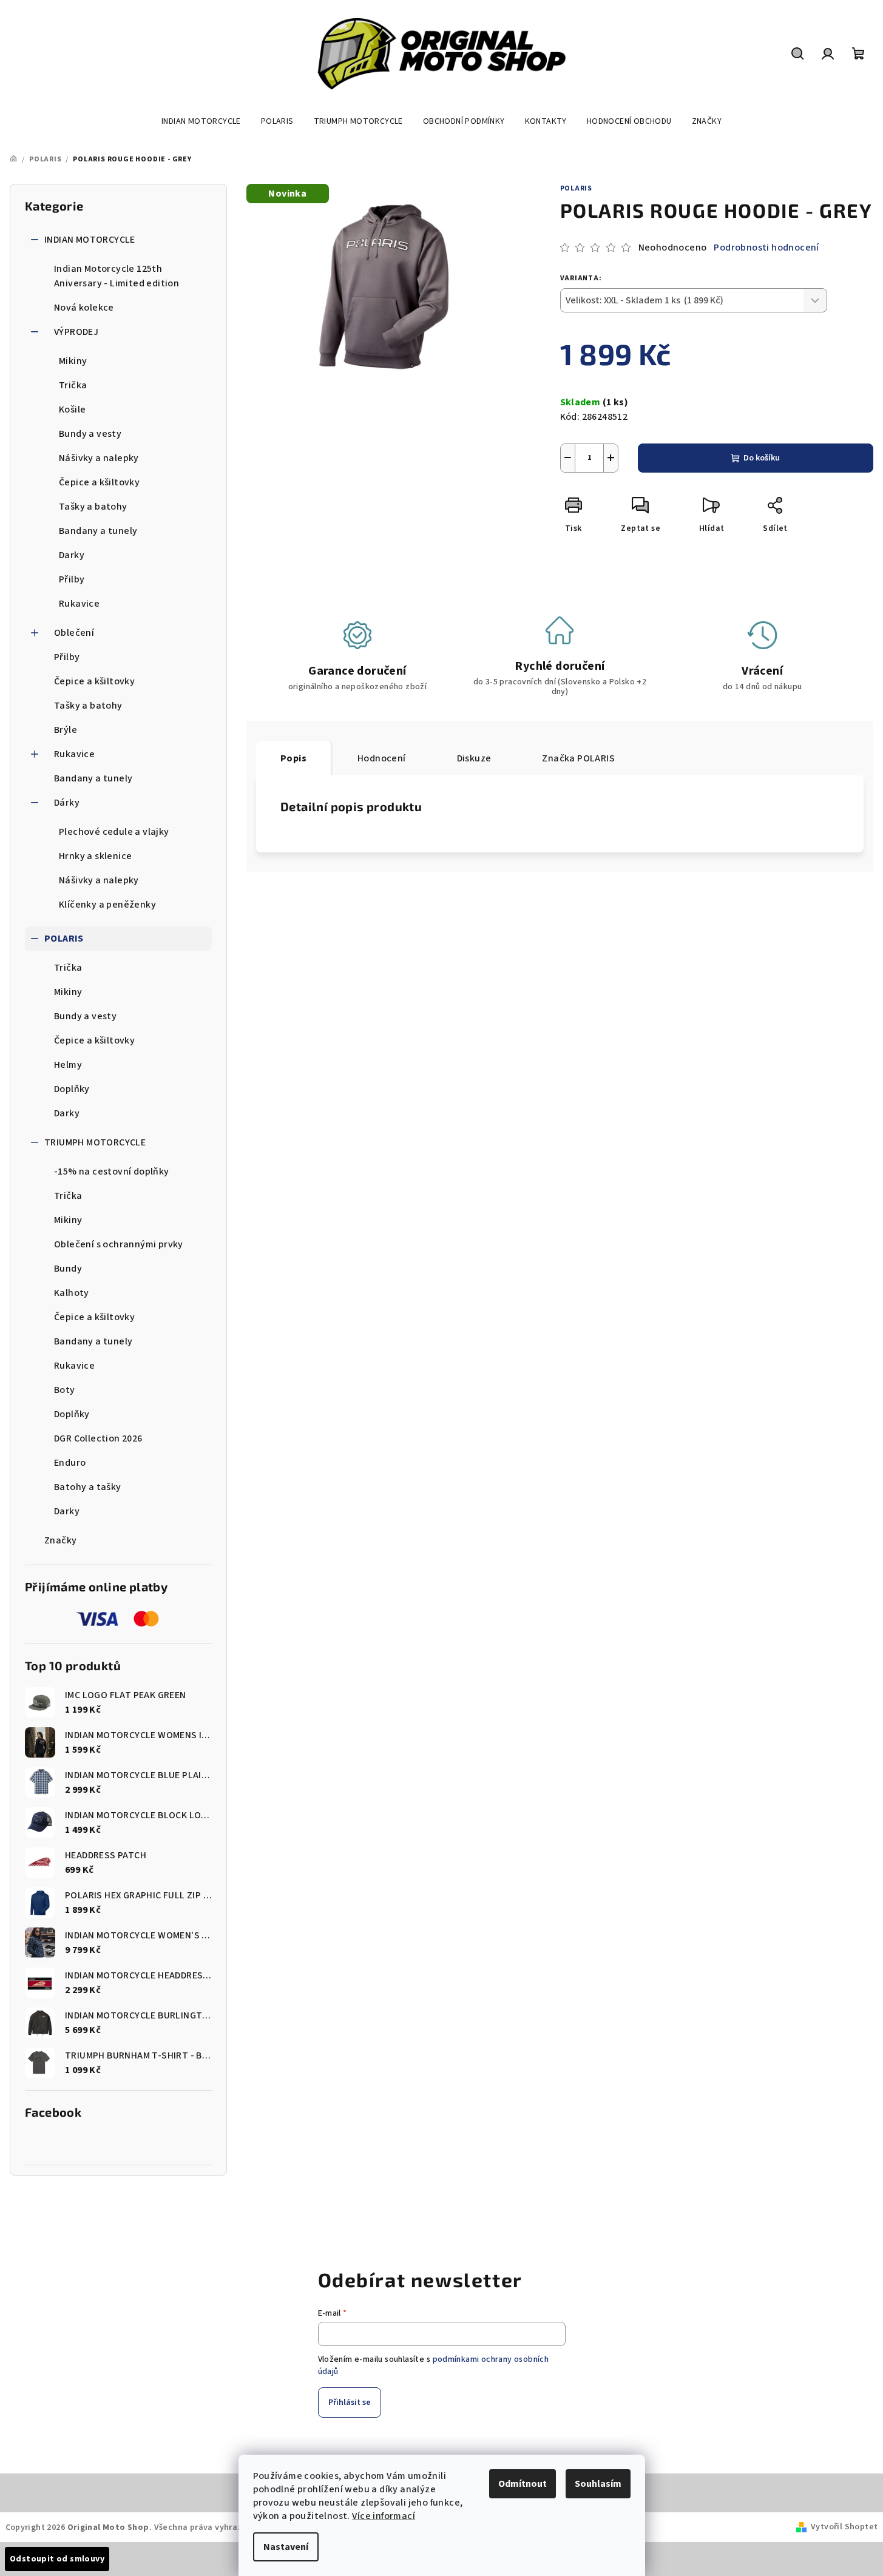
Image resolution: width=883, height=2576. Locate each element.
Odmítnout (523, 2484)
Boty (65, 1390)
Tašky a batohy (93, 507)
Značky (60, 1540)
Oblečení (74, 633)
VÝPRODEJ (76, 332)
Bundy (68, 1269)
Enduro (70, 1463)
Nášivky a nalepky (99, 458)
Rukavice (79, 604)
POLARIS (64, 939)
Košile (72, 410)
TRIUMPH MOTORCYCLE (95, 1142)
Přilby (72, 579)
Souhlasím (598, 2484)
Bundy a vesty (90, 434)
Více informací (384, 2516)
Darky (72, 555)
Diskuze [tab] (474, 758)
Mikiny (73, 361)
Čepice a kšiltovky (99, 482)
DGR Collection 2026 (98, 1438)
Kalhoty (72, 1293)
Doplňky (72, 1089)
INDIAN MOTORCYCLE (90, 240)
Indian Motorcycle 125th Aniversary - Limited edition (117, 276)
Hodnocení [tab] (382, 758)
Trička (73, 385)
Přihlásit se (350, 2402)
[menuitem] (201, 121)
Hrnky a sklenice (95, 856)
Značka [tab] (578, 758)
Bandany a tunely (98, 531)
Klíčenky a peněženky (107, 905)
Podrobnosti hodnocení (766, 248)
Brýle (66, 730)
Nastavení (286, 2547)
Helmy (68, 1065)
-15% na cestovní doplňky (112, 1172)
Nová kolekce (84, 308)
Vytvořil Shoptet (844, 2527)
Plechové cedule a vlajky (114, 832)
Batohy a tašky (88, 1487)
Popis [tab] (293, 758)
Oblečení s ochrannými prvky (119, 1244)
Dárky (67, 803)
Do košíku (762, 458)
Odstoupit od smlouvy (57, 2559)
